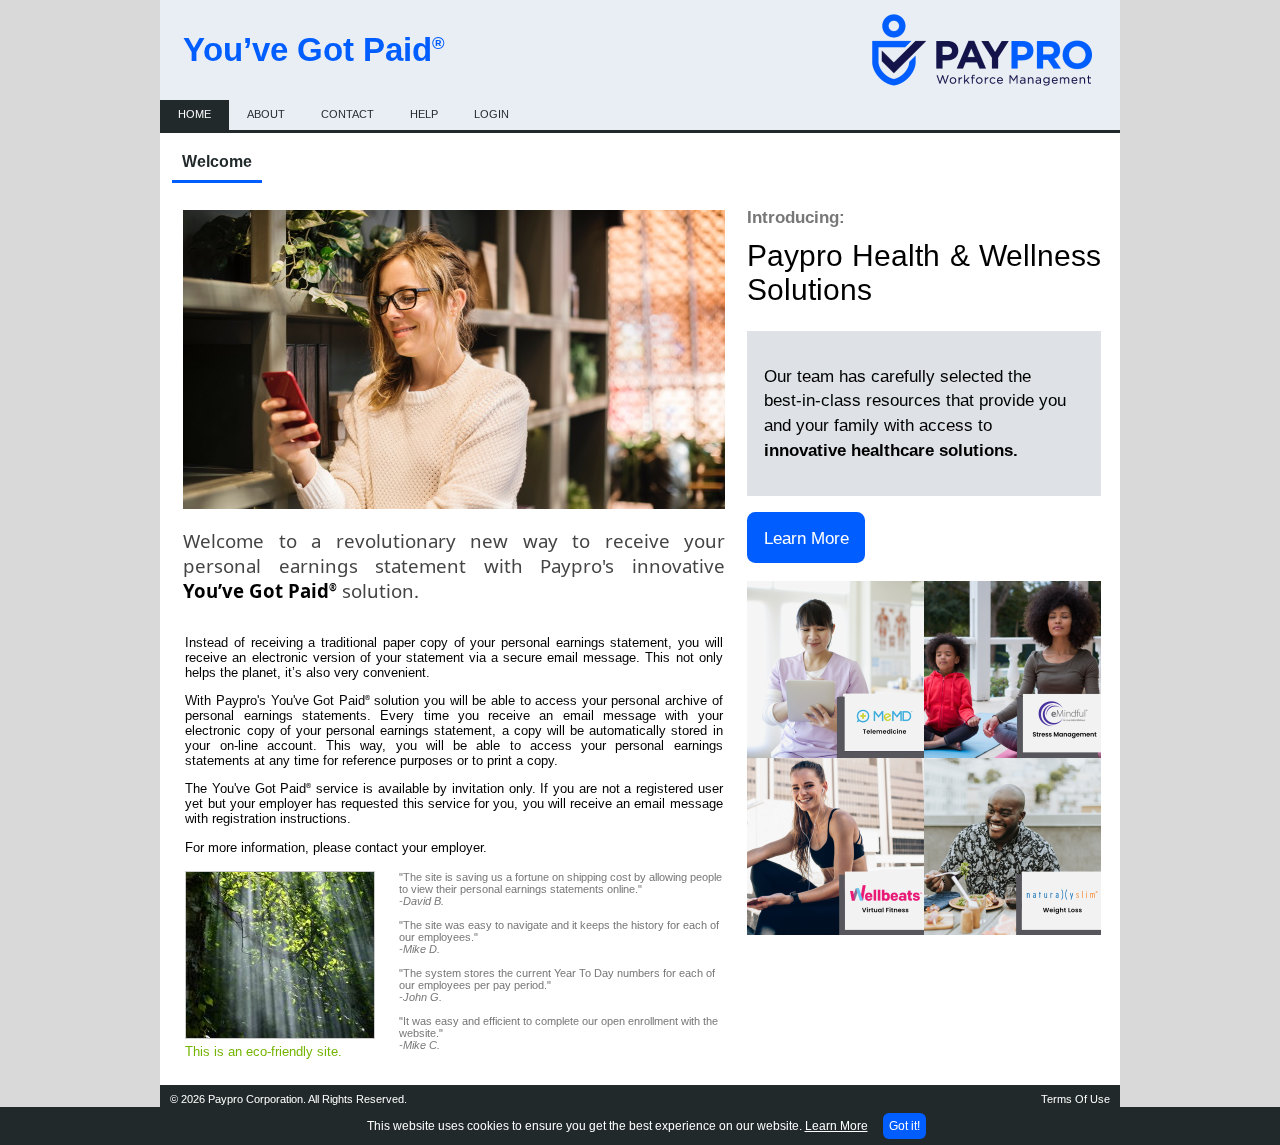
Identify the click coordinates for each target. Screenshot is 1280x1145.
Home (194, 114)
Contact (347, 114)
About (266, 114)
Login (491, 114)
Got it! (904, 1126)
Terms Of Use (1075, 1099)
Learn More (806, 538)
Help (424, 114)
